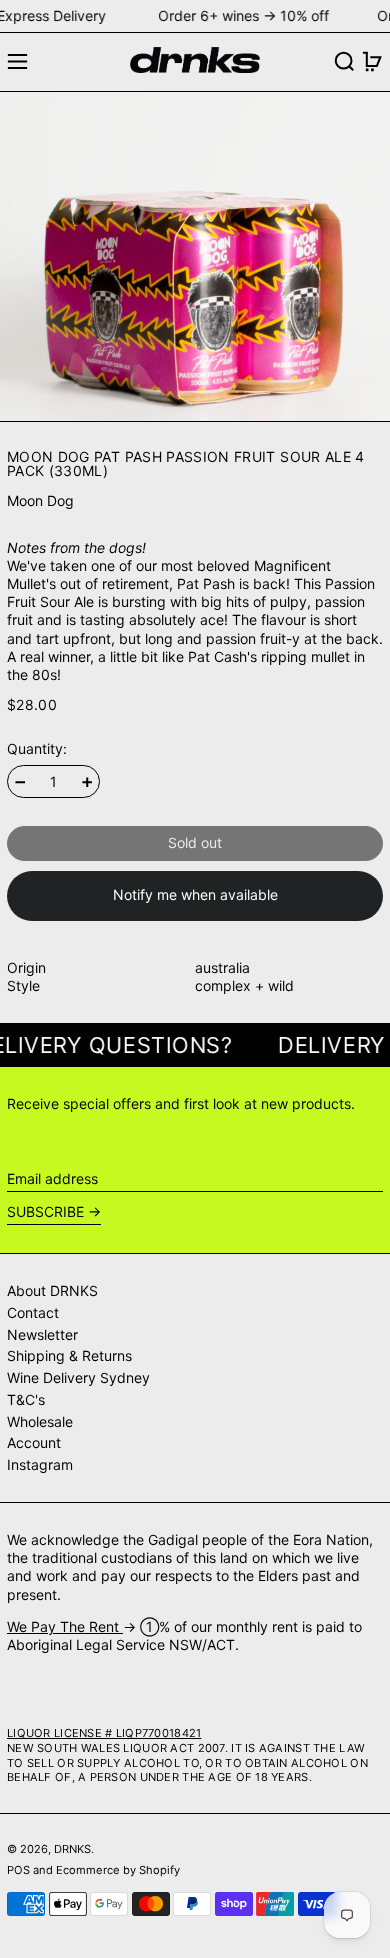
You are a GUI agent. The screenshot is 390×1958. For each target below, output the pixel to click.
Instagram (40, 1464)
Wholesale (40, 1421)
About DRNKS (52, 1290)
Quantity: (37, 748)
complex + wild (244, 985)
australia (222, 967)
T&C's (26, 1399)
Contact (33, 1312)
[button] (344, 61)
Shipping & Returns (69, 1355)
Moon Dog (40, 500)
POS (18, 1870)
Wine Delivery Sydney (78, 1377)
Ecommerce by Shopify (118, 1870)
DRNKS (72, 1849)
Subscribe (45, 1211)
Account (34, 1442)
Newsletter (42, 1334)
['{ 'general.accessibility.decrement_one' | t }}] (20, 782)
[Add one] (87, 782)
